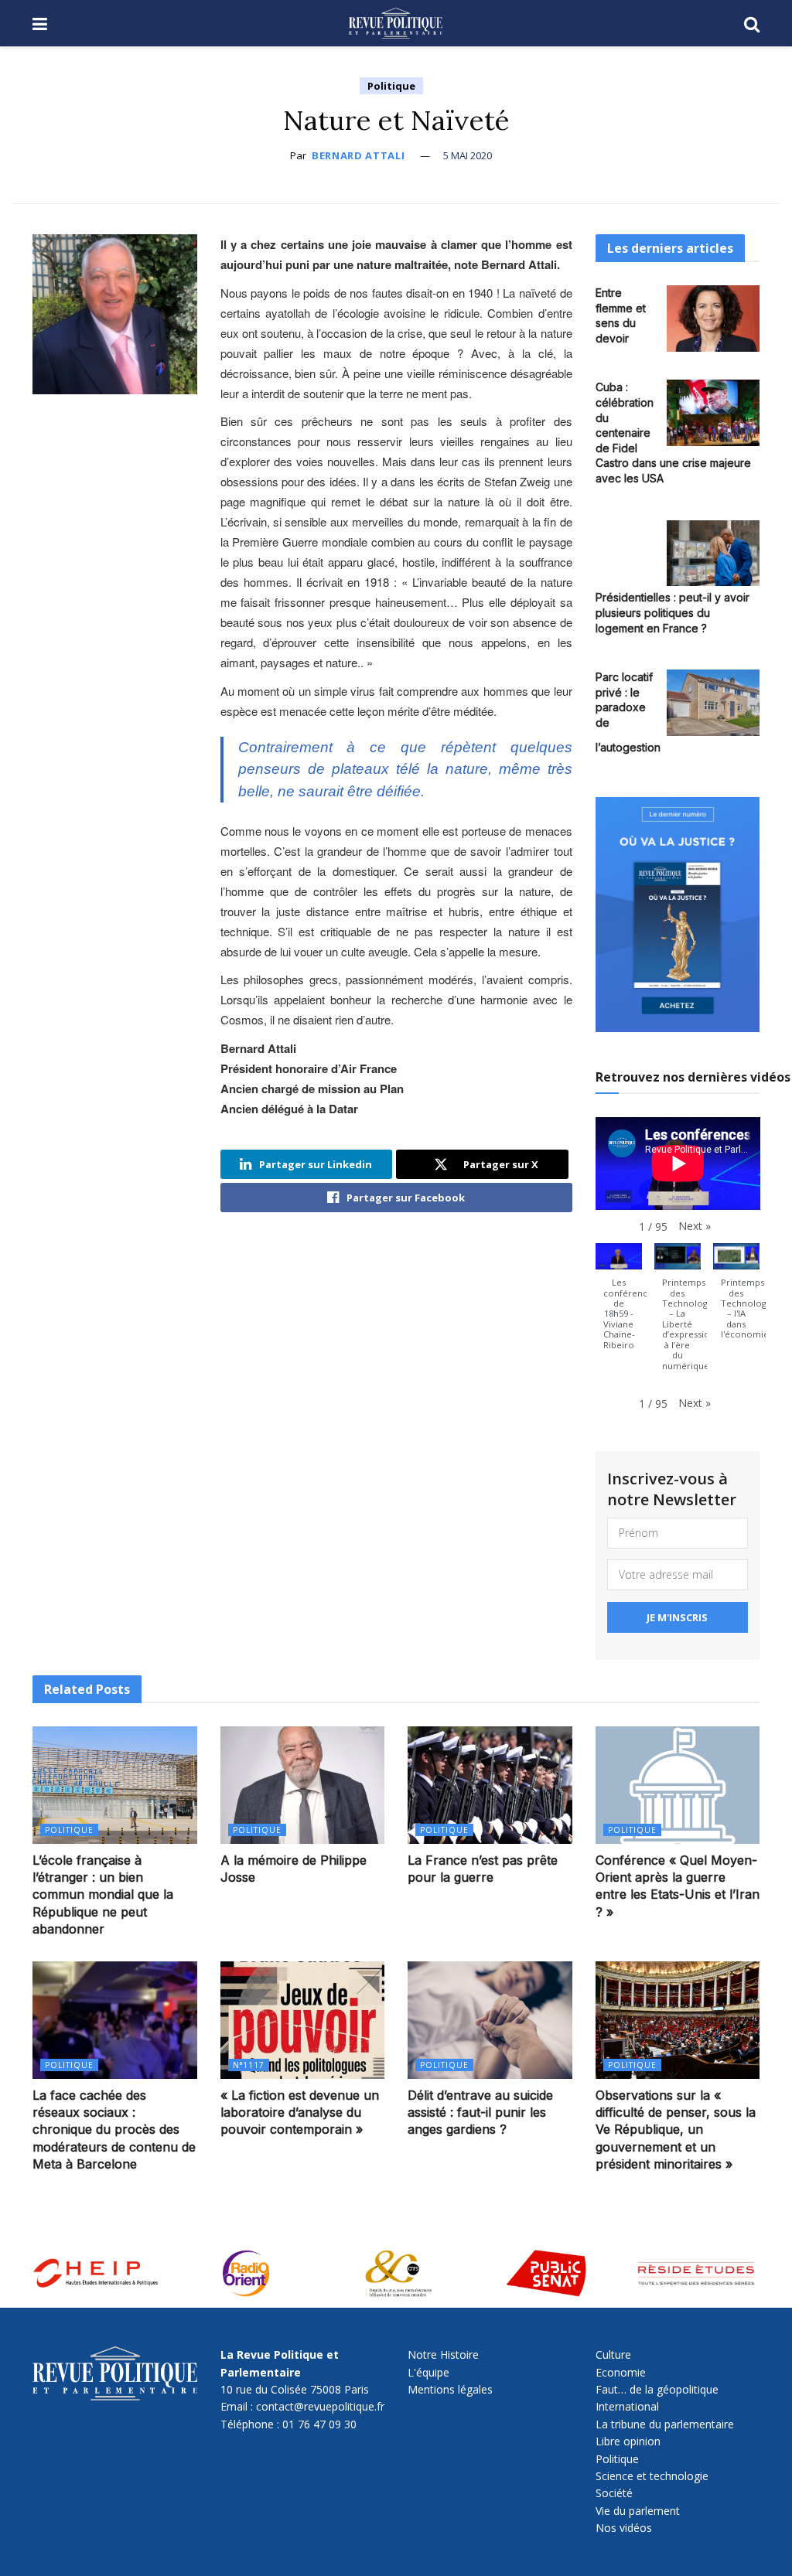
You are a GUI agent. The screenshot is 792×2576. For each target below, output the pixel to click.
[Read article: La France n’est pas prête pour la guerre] (490, 1785)
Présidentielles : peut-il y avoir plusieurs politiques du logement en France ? (673, 612)
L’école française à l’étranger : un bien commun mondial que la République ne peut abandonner (103, 1895)
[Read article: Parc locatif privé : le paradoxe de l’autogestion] (713, 703)
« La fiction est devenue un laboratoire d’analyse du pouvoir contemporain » (300, 2113)
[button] (695, 1226)
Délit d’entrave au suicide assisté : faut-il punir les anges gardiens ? (480, 2113)
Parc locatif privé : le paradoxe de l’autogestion (628, 712)
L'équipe (428, 2372)
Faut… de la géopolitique (657, 2389)
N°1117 (249, 2065)
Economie (621, 2372)
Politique (391, 86)
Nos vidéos (624, 2528)
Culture (613, 2355)
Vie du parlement (638, 2511)
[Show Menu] (40, 23)
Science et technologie (652, 2476)
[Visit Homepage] (396, 23)
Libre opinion (628, 2441)
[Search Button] (752, 23)
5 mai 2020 (468, 155)
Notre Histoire (443, 2355)
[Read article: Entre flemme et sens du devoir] (713, 319)
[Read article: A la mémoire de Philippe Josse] (303, 1785)
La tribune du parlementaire (665, 2424)
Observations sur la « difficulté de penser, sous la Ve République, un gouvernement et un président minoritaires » (676, 2130)
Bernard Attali (358, 155)
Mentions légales (450, 2389)
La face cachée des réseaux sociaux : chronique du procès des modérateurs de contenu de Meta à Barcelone (114, 2130)
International (627, 2406)
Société (614, 2493)
